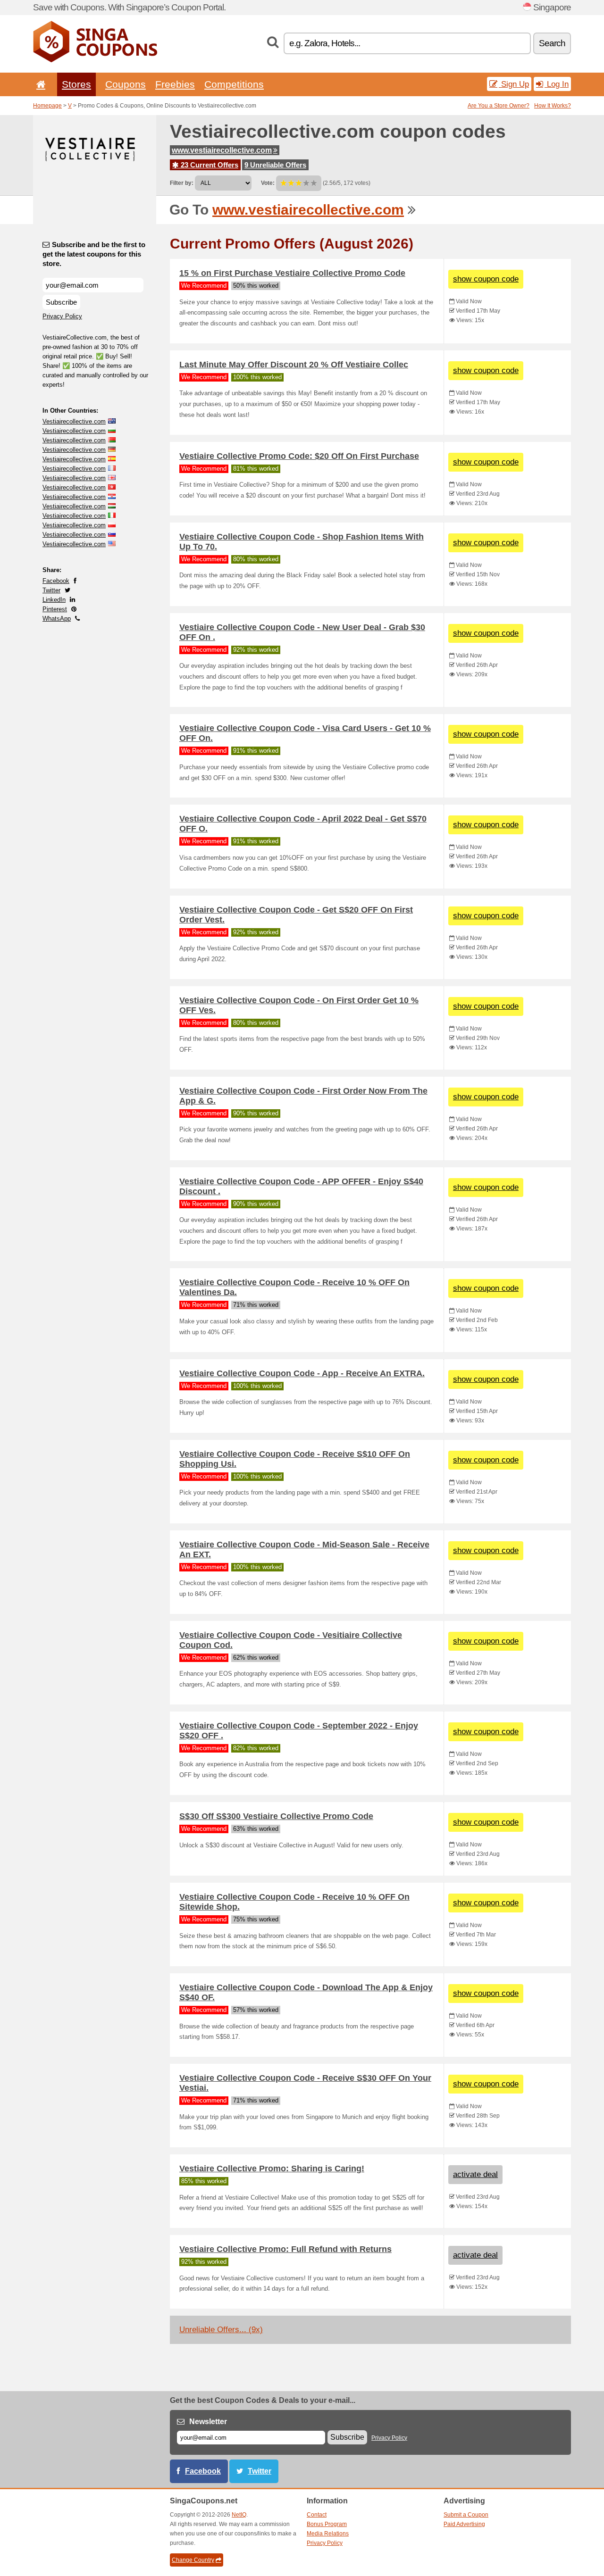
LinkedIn (54, 600)
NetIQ (239, 2515)
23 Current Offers (209, 165)
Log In (557, 84)
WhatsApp (57, 619)
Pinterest (55, 609)
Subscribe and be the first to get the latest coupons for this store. (94, 254)
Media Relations (328, 2534)
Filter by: (182, 183)
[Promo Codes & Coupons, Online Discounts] (95, 60)
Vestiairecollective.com (74, 421)
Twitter (51, 590)
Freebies (175, 84)
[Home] (39, 84)
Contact (317, 2515)
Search (552, 43)
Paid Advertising (464, 2524)
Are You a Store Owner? (499, 106)
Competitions (234, 84)
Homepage (47, 106)
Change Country (193, 2560)
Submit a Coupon (466, 2515)
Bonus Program (327, 2524)
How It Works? (553, 106)
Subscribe (61, 302)
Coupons (126, 84)
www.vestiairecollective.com (222, 150)
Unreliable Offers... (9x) (221, 2330)
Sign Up (514, 84)
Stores (76, 84)
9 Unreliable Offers (275, 165)
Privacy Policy (62, 316)
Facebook (56, 581)
